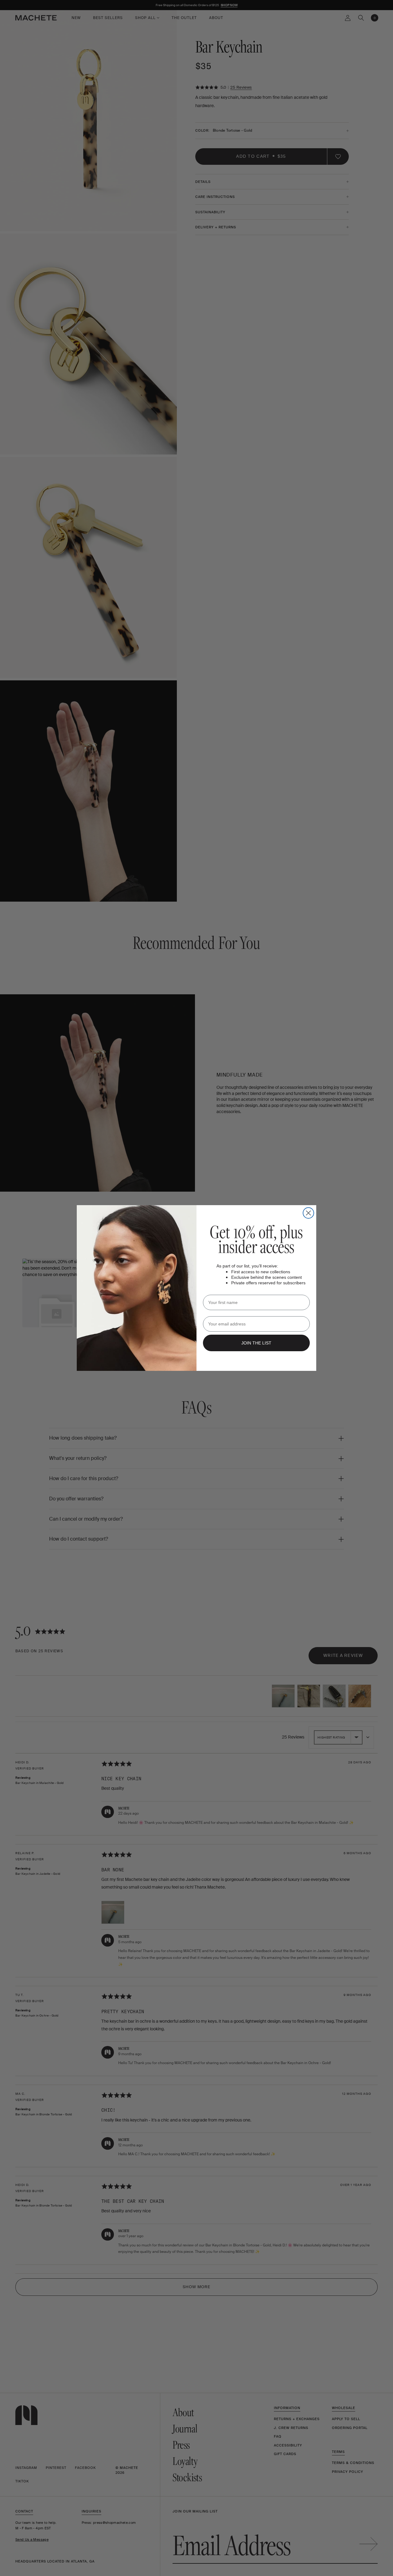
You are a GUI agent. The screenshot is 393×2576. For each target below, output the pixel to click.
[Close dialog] (308, 1213)
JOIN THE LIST (256, 1343)
